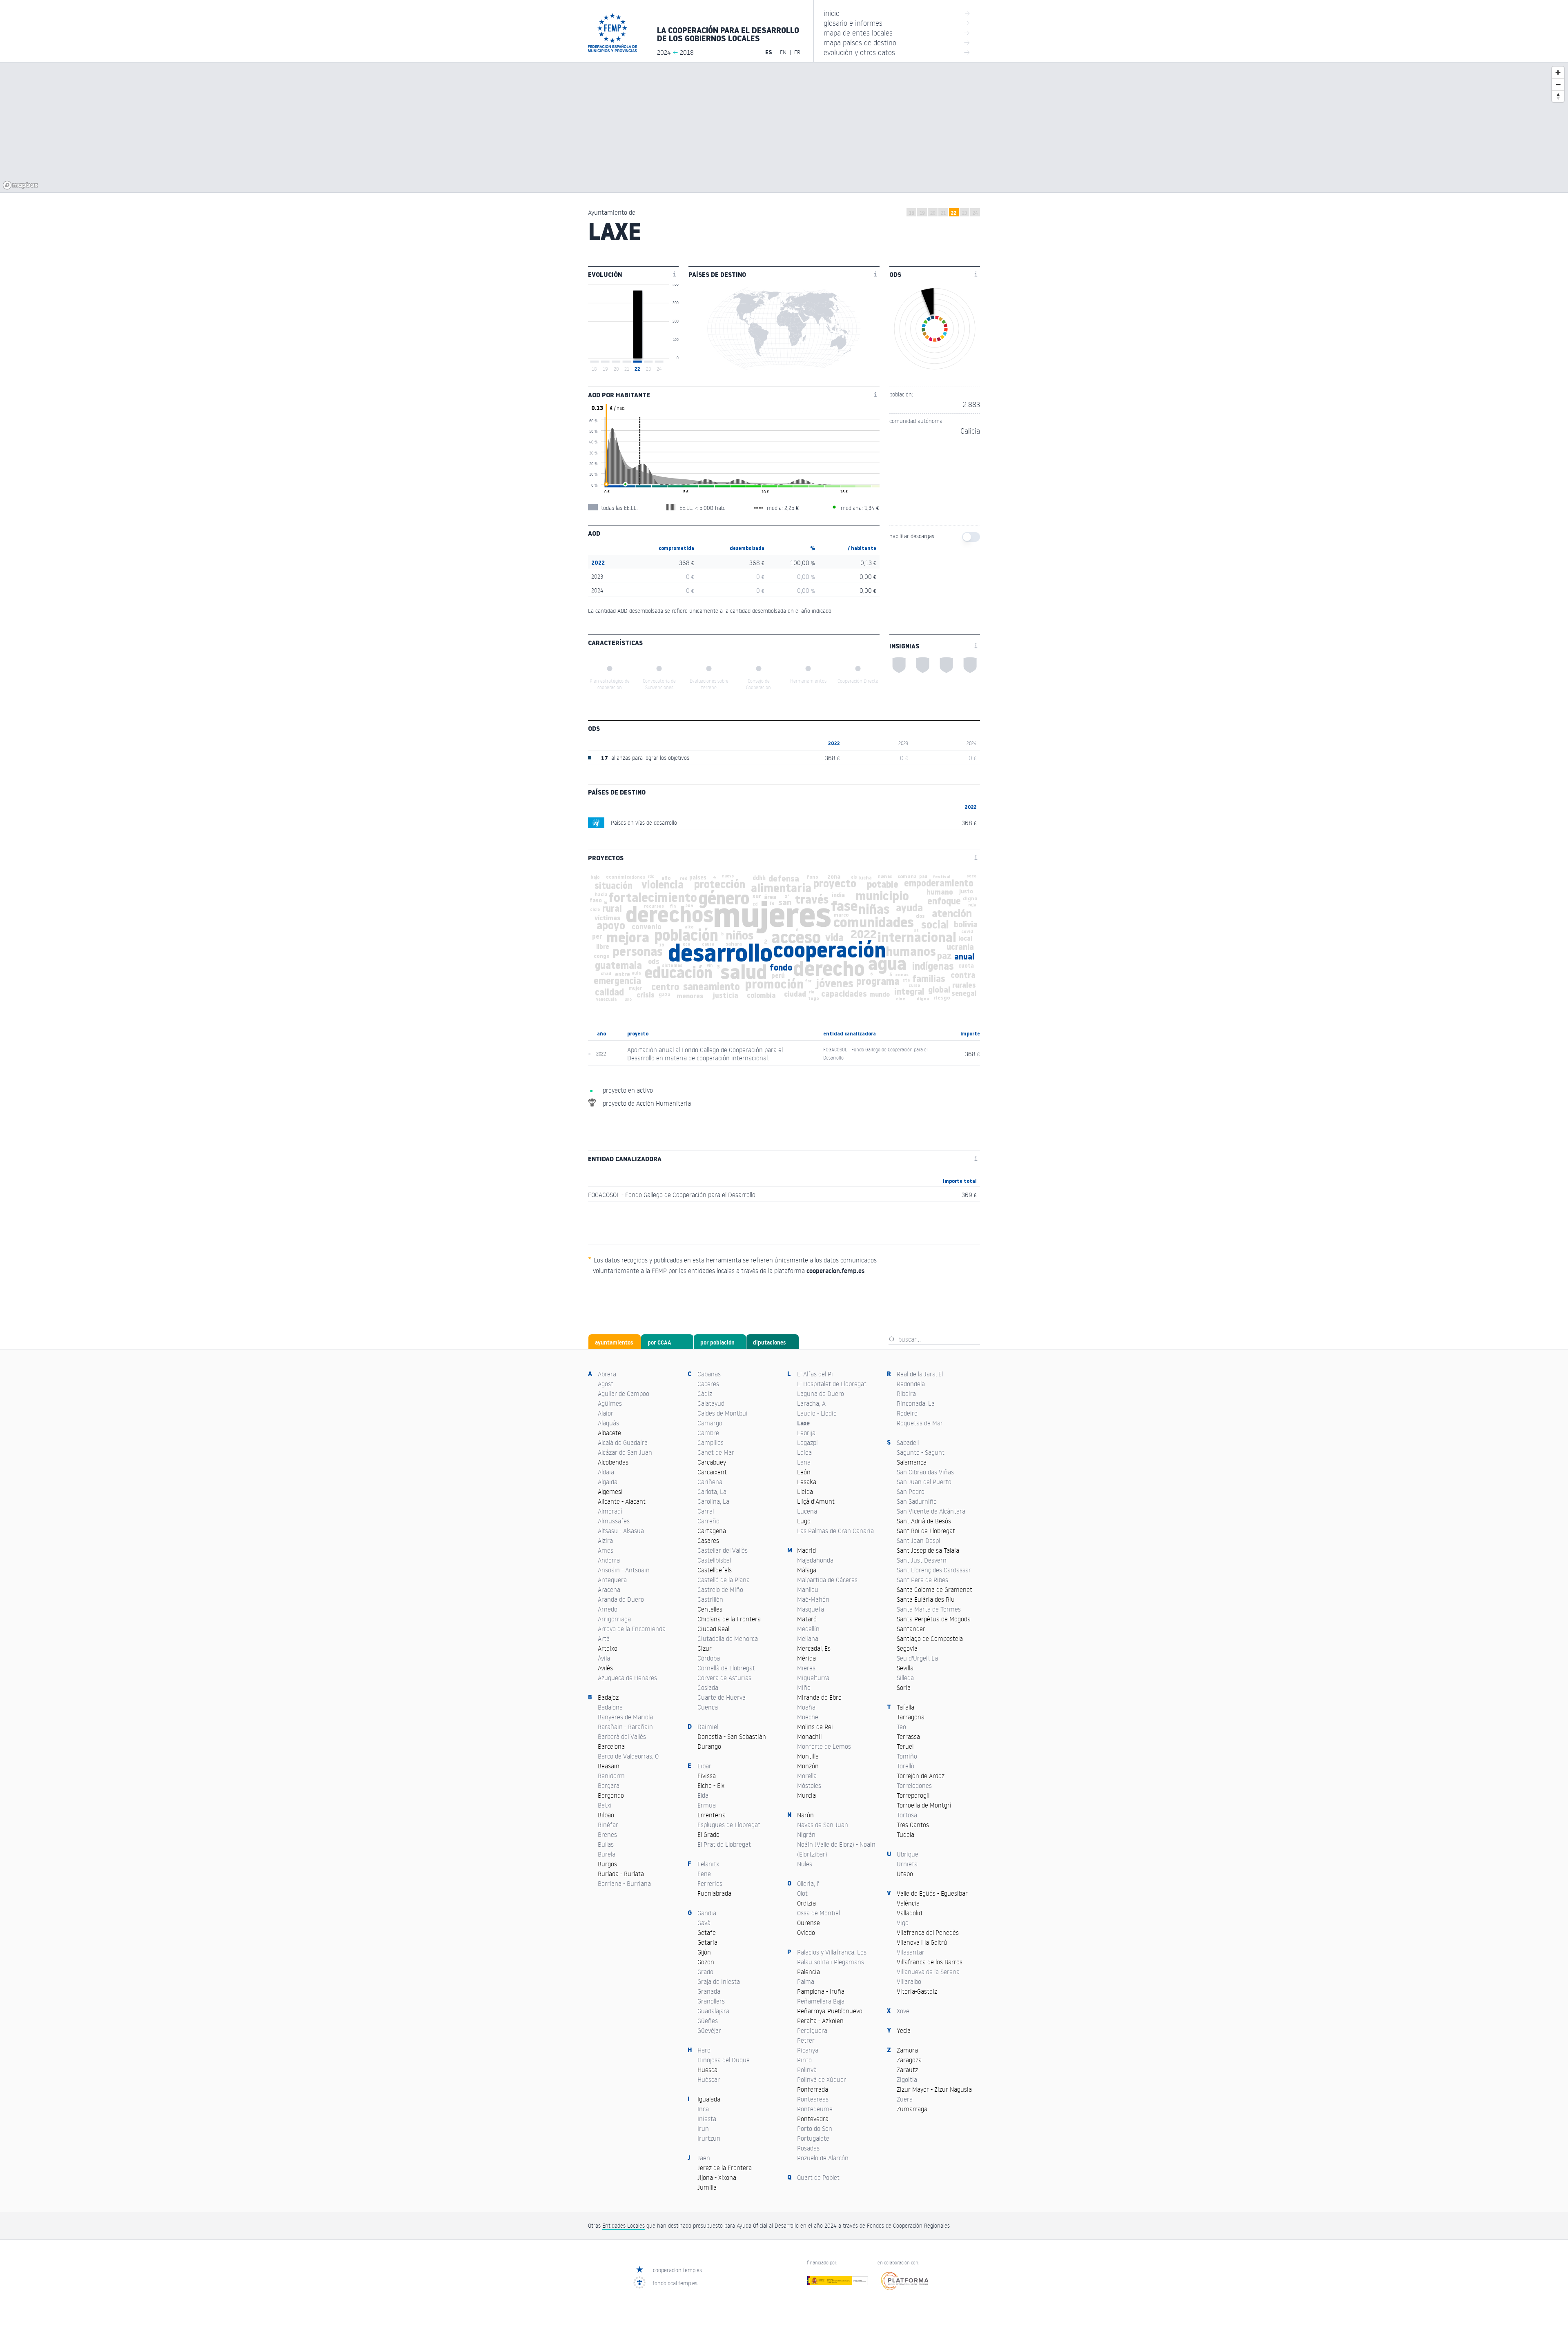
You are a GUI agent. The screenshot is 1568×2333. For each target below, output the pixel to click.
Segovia (907, 1648)
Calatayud (711, 1403)
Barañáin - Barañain (625, 1727)
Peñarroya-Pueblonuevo (830, 2011)
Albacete (609, 1433)
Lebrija (806, 1433)
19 (922, 213)
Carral (706, 1511)
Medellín (808, 1629)
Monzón (808, 1766)
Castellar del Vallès (723, 1550)
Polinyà (807, 2070)
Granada (709, 1991)
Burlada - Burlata (621, 1874)
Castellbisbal (714, 1560)
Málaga (807, 1570)
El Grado (708, 1834)
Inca (703, 2109)
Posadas (808, 2148)
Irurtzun (709, 2138)
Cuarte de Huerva (722, 1697)
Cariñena (710, 1482)
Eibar (704, 1766)
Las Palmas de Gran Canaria (835, 1531)
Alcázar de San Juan (625, 1452)
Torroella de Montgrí (924, 1805)
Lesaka (807, 1482)
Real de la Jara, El (920, 1374)
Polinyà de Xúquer (822, 2079)
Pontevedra (813, 2119)
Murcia (806, 1795)
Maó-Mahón (813, 1599)
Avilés (605, 1668)
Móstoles (809, 1785)
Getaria (707, 1942)
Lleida (805, 1492)
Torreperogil (913, 1795)
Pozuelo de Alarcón (823, 2158)
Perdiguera (812, 2030)
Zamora (907, 2050)
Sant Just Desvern (922, 1560)
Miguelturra (813, 1678)
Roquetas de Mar (920, 1423)
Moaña (806, 1707)
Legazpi (807, 1443)
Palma (806, 1981)
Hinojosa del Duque (724, 2060)
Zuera (905, 2099)
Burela (607, 1854)
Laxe (803, 1423)
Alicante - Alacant (622, 1501)
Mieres (806, 1668)
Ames (606, 1550)
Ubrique (908, 1854)
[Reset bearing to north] (1558, 96)
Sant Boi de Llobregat (926, 1531)
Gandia (707, 1913)
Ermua (707, 1805)
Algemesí (610, 1492)
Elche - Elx (711, 1785)
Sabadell (908, 1443)
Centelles (710, 1609)
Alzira (605, 1540)
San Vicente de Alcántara (931, 1511)
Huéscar (709, 2079)
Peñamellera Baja (821, 2001)
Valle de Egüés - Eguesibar (932, 1893)
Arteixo (608, 1648)
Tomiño (907, 1756)
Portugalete (813, 2138)
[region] (784, 127)
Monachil (809, 1736)
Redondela (911, 1384)
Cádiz (705, 1394)
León (804, 1472)
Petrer (806, 2040)
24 (975, 213)
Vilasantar (911, 1952)
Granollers (711, 2001)
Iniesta (707, 2119)
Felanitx (708, 1864)
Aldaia (606, 1472)
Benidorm (611, 1776)
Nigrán (806, 1834)
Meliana (808, 1638)
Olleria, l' (808, 1883)
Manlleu (808, 1589)
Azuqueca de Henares (627, 1678)
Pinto (804, 2060)
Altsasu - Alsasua (621, 1531)
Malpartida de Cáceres (827, 1580)
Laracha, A (811, 1403)
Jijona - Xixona (717, 2177)
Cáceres (708, 1384)
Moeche (808, 1717)
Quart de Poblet (818, 2177)
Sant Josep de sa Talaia (928, 1550)
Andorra (609, 1560)
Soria (904, 1687)
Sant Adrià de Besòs (924, 1521)
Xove (903, 2011)
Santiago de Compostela (930, 1638)
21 (943, 213)
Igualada (709, 2099)
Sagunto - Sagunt (921, 1452)
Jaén (704, 2158)
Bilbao (606, 1815)
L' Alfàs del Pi (815, 1374)
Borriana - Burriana (624, 1883)
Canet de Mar (716, 1452)
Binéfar (608, 1825)
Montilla (808, 1756)
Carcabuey (712, 1462)
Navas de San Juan (823, 1825)
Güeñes (708, 2021)
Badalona (610, 1707)
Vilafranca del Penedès (928, 1932)
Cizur (705, 1648)
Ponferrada (813, 2089)
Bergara (609, 1785)
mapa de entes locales (897, 32)
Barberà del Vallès (622, 1736)
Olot (802, 1893)
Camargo (710, 1423)
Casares (708, 1540)
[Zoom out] (1558, 84)
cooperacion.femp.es (677, 2270)
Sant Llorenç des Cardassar (934, 1570)
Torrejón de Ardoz (921, 1776)
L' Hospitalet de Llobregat (832, 1384)
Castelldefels (715, 1570)
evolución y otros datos (897, 52)
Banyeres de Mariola (625, 1717)
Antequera (612, 1580)
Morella (807, 1776)
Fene (704, 1874)
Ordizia (806, 1903)
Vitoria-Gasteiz (917, 1991)
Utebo (905, 1874)
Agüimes (610, 1403)
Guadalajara (713, 2011)
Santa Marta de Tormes (929, 1609)
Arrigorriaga (614, 1619)
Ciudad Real (713, 1629)
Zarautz (907, 2070)
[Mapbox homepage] (20, 185)
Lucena (807, 1511)
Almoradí (610, 1511)
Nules (805, 1864)
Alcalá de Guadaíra (623, 1443)
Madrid (806, 1550)
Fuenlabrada (714, 1893)
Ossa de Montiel (819, 1913)
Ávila (604, 1658)
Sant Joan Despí (919, 1540)
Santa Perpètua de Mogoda (934, 1619)
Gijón (704, 1952)
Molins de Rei (815, 1727)
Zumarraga (912, 2109)
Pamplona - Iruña (821, 1991)
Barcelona (611, 1746)
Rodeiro (907, 1413)
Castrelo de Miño (720, 1589)
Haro (704, 2050)
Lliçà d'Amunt (816, 1501)
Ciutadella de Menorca (728, 1638)
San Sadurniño (917, 1501)
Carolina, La (713, 1501)
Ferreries (710, 1883)
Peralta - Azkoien (820, 2021)
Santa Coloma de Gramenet (934, 1589)
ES (769, 52)
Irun (703, 2128)
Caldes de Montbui (723, 1413)
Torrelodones (914, 1785)
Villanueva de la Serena (928, 1972)
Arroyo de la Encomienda (632, 1629)
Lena (804, 1462)
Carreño (708, 1521)
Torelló (905, 1766)
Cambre (708, 1433)
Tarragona (911, 1717)
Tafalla (905, 1707)
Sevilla (905, 1668)
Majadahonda (815, 1560)
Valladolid (909, 1913)
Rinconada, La (916, 1403)
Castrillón (710, 1599)
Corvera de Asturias (724, 1678)
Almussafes (614, 1521)
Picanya (808, 2050)
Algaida (608, 1482)
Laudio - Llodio (817, 1413)
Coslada (708, 1687)
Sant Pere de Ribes (922, 1580)
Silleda (905, 1678)
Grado (705, 1972)
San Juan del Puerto (924, 1482)
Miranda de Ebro (819, 1697)
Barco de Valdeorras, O (628, 1756)
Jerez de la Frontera (725, 2168)
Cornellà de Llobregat (726, 1668)
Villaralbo (909, 1981)
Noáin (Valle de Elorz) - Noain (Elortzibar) (836, 1849)
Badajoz (608, 1697)
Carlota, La (712, 1492)
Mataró (807, 1619)
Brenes (607, 1834)
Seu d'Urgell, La (917, 1658)
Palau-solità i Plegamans (831, 1962)
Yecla (904, 2030)
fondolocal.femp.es (675, 2283)
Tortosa (907, 1815)
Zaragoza (909, 2060)
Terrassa (908, 1736)
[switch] (971, 537)
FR (797, 52)
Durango (709, 1746)
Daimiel (708, 1727)
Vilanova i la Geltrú (922, 1942)
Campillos (710, 1443)
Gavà (704, 1923)
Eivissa (707, 1776)
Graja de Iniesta (719, 1981)
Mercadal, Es (814, 1648)
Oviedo (806, 1932)
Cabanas (709, 1374)
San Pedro (911, 1492)
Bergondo (611, 1795)
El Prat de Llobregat (724, 1844)
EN (783, 52)
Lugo (804, 1521)
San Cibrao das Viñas (925, 1472)
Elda (703, 1795)
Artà (604, 1638)
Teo (901, 1727)
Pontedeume (815, 2109)
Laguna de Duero (821, 1394)
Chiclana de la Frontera (729, 1619)
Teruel (905, 1746)
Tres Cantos (913, 1825)
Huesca (707, 2070)
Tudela (905, 1834)
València (908, 1903)
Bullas (606, 1844)
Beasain (609, 1766)
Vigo (903, 1923)
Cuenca (708, 1707)
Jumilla (707, 2187)
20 (933, 213)
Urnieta (907, 1864)
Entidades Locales (624, 2225)
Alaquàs (608, 1423)
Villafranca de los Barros (930, 1962)
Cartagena (712, 1531)
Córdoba (709, 1658)
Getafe (707, 1932)
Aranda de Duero (621, 1599)
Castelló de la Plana (724, 1580)
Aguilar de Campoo (624, 1394)
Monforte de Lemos (824, 1746)
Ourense (808, 1923)
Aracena (609, 1589)
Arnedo (608, 1609)
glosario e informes (897, 23)
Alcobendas (613, 1462)
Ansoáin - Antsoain (624, 1570)
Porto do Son (815, 2128)
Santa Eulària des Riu (926, 1599)
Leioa (804, 1452)
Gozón (706, 1962)
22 (954, 213)
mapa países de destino (897, 42)
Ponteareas (813, 2099)
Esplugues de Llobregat (729, 1825)
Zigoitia (907, 2079)
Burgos (607, 1864)
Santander (911, 1629)
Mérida (806, 1658)
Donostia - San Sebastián (732, 1736)
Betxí (605, 1805)
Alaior (606, 1413)
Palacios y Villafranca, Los (832, 1952)
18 (912, 213)
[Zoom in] (1558, 72)
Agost (606, 1384)
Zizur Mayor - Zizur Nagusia (934, 2089)
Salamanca (912, 1462)
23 (964, 213)
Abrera (607, 1374)
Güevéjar (709, 2030)
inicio (897, 13)
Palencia (808, 1972)
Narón (805, 1815)
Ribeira (906, 1394)
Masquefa (811, 1609)
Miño (804, 1687)
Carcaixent (712, 1472)
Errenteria (712, 1815)
